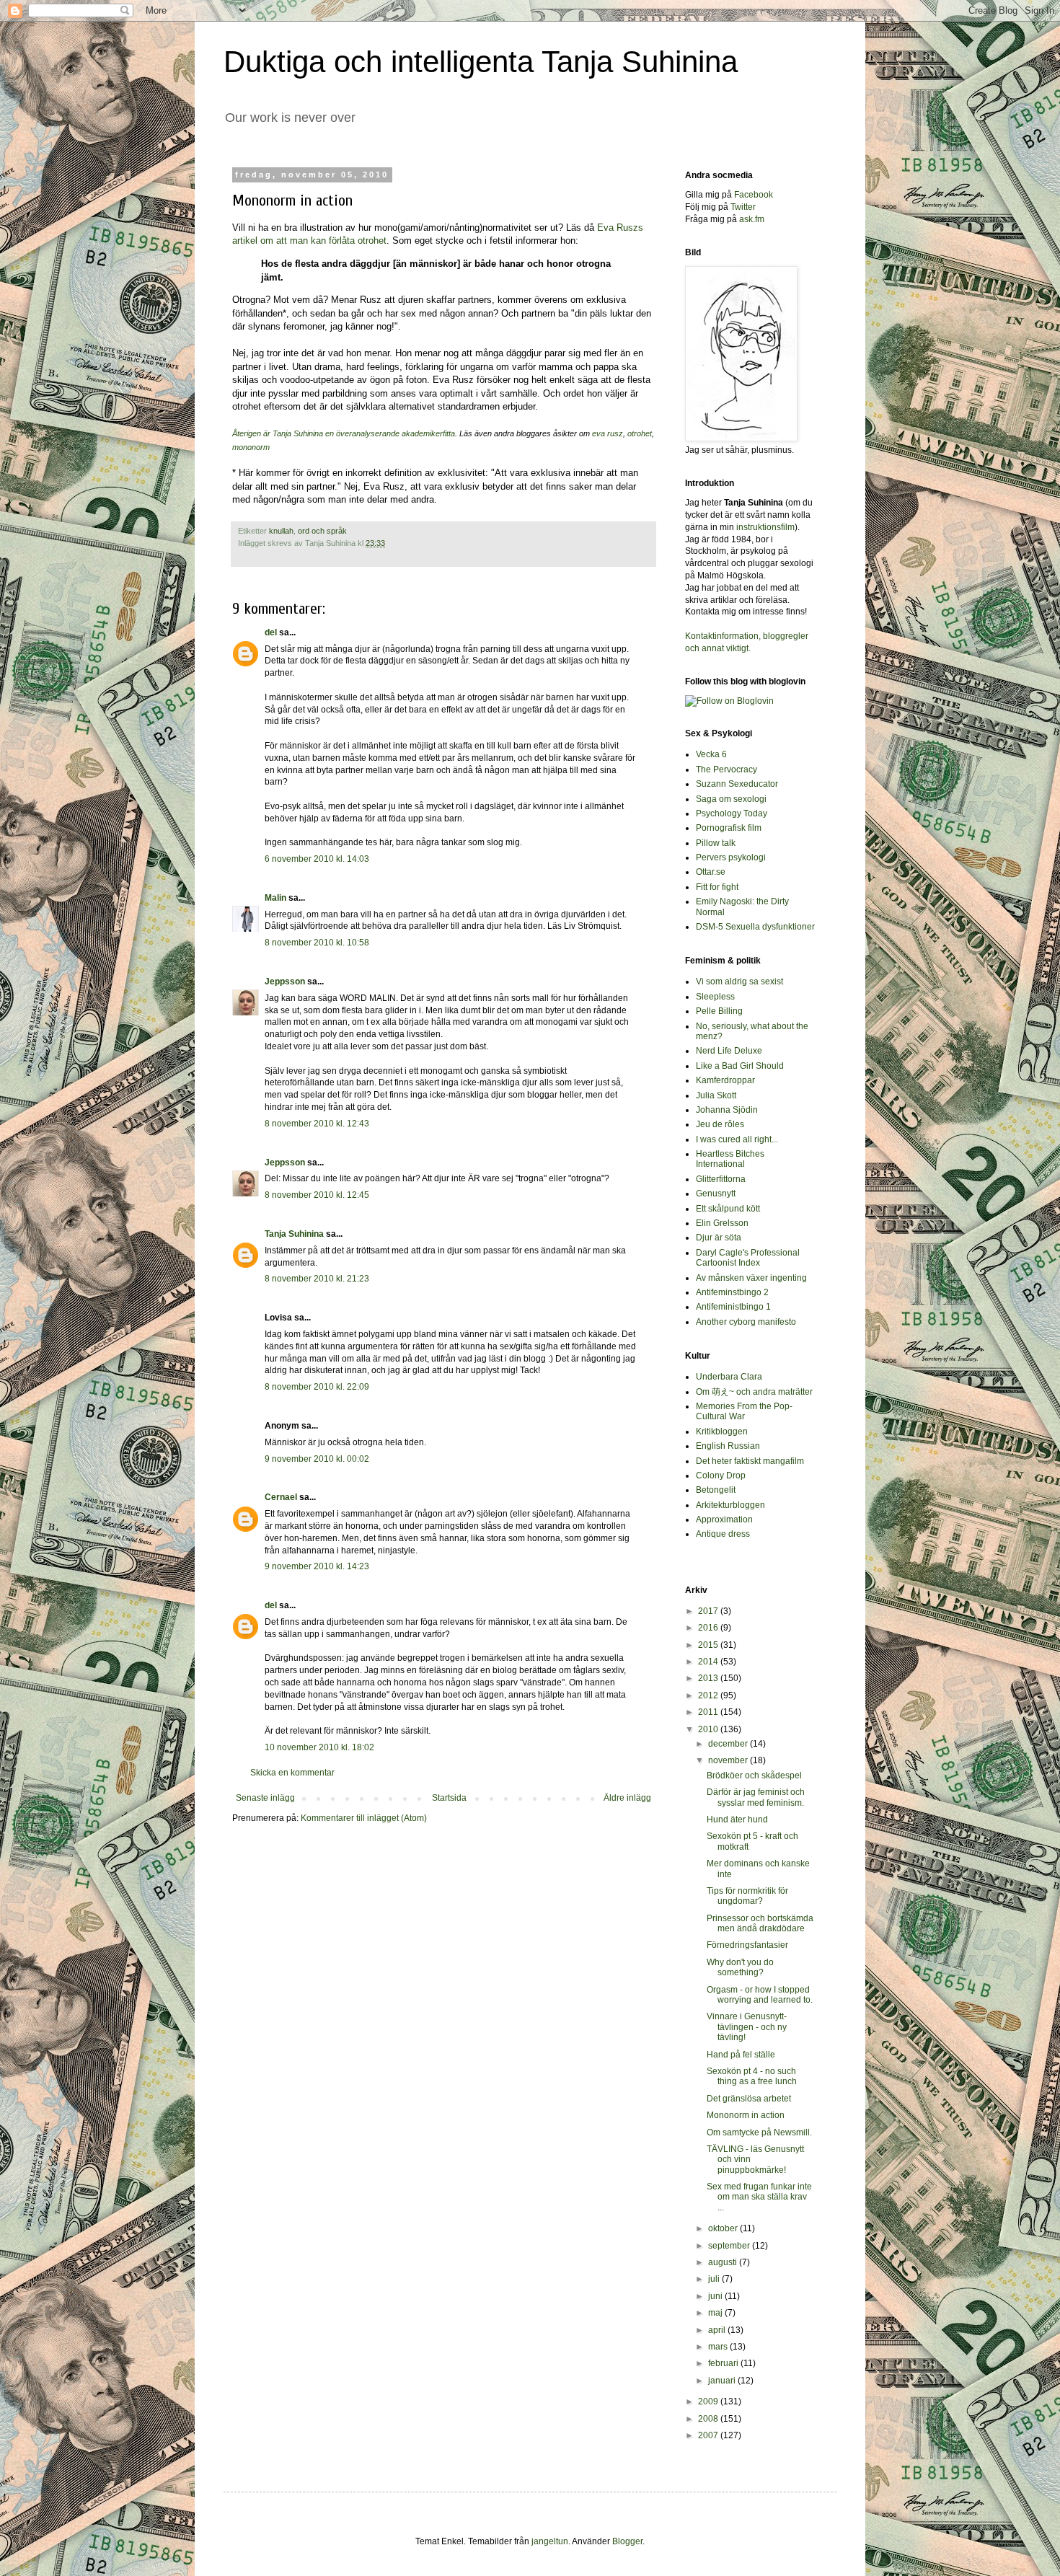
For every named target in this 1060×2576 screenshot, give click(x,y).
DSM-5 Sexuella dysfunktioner (755, 927)
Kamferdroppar (725, 1080)
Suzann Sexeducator (737, 784)
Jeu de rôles (720, 1124)
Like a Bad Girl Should (740, 1066)
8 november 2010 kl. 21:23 (317, 1279)
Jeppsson (285, 982)
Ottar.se (711, 872)
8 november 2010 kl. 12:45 (317, 1195)
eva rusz (608, 433)
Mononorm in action (746, 2115)
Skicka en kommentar (292, 1773)
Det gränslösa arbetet (749, 2099)
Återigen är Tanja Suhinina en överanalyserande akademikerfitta (344, 433)
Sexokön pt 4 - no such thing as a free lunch (752, 2076)
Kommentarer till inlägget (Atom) (364, 1818)
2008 (709, 2419)
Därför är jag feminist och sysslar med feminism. (756, 1797)
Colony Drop (721, 1476)
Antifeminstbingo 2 (732, 1292)
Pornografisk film (729, 828)
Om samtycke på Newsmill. (759, 2132)
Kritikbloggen (722, 1432)
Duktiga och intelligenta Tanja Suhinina (481, 62)
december (729, 1744)
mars (719, 2347)
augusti (724, 2262)
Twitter (743, 207)
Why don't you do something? (740, 1967)
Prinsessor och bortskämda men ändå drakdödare (760, 1923)
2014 (709, 1662)
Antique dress (723, 1534)
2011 (709, 1712)
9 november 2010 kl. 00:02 (317, 1459)
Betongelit (716, 1490)
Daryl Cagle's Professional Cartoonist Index (748, 1258)
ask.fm (752, 219)
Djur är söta (719, 1238)
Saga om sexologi (731, 799)
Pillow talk (716, 843)
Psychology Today (732, 813)
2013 (709, 1678)
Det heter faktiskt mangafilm (750, 1461)
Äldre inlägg (627, 1798)
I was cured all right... (737, 1139)
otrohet (640, 433)
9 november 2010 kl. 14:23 (317, 1566)
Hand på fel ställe (741, 2055)
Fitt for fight (717, 887)
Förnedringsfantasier (747, 1945)
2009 (709, 2401)
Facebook (754, 195)
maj (716, 2313)
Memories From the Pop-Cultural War (744, 1411)
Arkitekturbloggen (730, 1505)
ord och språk (322, 531)
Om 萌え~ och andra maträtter (754, 1392)
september (730, 2246)
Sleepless (715, 997)
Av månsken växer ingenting (751, 1278)
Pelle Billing (719, 1011)
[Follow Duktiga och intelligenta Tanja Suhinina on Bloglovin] (729, 701)
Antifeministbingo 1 (733, 1307)
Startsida (449, 1798)
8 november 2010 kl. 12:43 (317, 1124)
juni (716, 2296)
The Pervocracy (726, 769)
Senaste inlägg (265, 1798)
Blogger (627, 2541)
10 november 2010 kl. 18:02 (319, 1747)
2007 (709, 2435)
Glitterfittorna (721, 1179)
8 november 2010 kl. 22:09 (317, 1387)
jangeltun (550, 2541)
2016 (709, 1628)
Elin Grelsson (722, 1223)
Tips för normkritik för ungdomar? (747, 1896)
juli (715, 2279)
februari (724, 2363)
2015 (709, 1645)
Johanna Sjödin (727, 1110)
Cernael (281, 1497)
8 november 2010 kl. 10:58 (317, 943)
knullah (281, 531)
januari (723, 2381)
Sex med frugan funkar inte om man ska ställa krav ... (759, 2197)
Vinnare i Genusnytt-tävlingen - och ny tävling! (747, 2027)
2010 (709, 1729)
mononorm (251, 447)
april (718, 2330)
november (729, 1760)
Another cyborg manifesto (746, 1322)
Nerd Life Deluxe (729, 1051)
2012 (709, 1695)
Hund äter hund (737, 1819)
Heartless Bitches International (730, 1159)
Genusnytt (716, 1194)
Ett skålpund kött (728, 1209)
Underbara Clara (729, 1377)
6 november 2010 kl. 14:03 (317, 859)
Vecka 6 (711, 754)
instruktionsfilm (765, 527)
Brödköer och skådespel (754, 1776)
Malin (275, 898)
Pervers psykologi (731, 857)
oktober (724, 2228)
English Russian (728, 1446)
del (271, 632)
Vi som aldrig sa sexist (739, 982)
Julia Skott (716, 1095)
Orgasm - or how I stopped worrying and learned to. (760, 1995)
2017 (709, 1611)
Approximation (724, 1519)
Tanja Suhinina (294, 1234)
